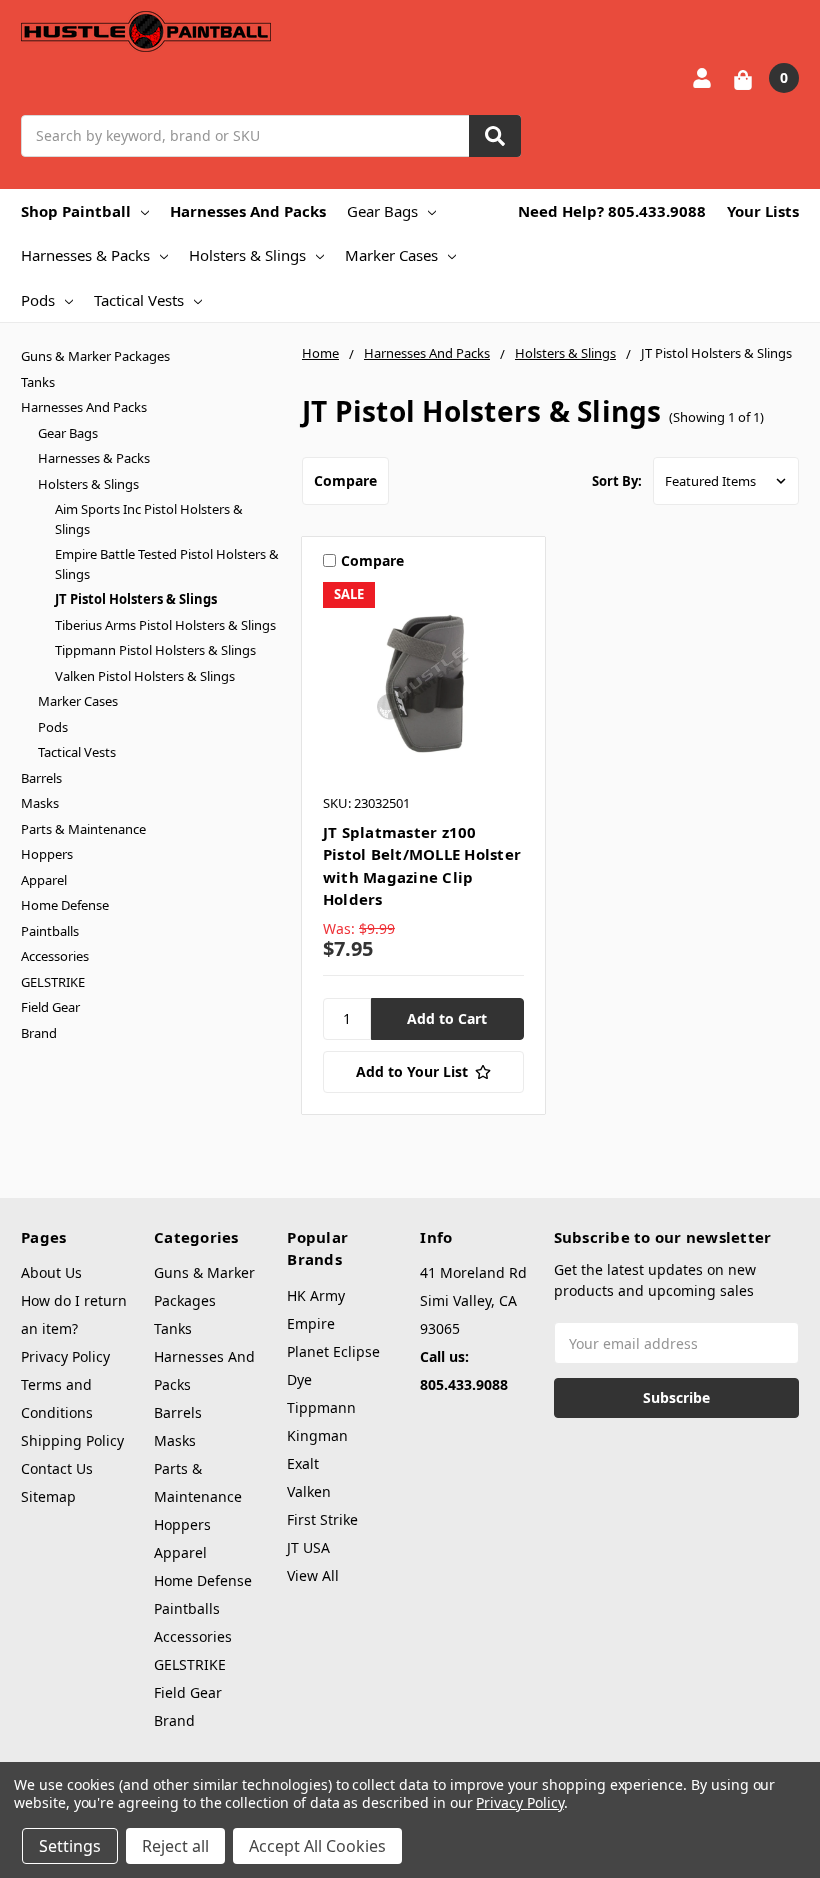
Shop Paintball (76, 211)
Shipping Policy (72, 1440)
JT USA (308, 1547)
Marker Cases (391, 255)
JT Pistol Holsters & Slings (136, 599)
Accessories (55, 956)
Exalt (303, 1463)
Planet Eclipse (333, 1351)
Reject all (175, 1846)
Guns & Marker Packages (95, 356)
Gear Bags (382, 211)
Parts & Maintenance (83, 829)
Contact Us (57, 1468)
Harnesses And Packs (248, 211)
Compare (345, 480)
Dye (299, 1379)
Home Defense (65, 905)
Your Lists (763, 211)
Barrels (41, 778)
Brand (39, 1033)
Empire (311, 1323)
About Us (51, 1272)
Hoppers (47, 854)
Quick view (423, 682)
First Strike (322, 1519)
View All (313, 1575)
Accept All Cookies (317, 1846)
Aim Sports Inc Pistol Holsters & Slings (149, 519)
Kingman (317, 1435)
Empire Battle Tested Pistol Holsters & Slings (167, 564)
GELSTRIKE (53, 982)
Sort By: (617, 481)
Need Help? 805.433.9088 (612, 211)
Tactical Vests (139, 300)
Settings (70, 1846)
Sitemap (48, 1496)
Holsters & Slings (247, 255)
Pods (38, 300)
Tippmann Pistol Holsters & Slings (155, 650)
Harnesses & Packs (85, 255)
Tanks (38, 382)
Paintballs (50, 931)
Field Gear (50, 1007)
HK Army (316, 1295)
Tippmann (321, 1407)
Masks (40, 803)
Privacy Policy (65, 1356)
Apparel (44, 880)
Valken (309, 1491)
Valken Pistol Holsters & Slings (145, 676)
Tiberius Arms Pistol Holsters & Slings (165, 625)
